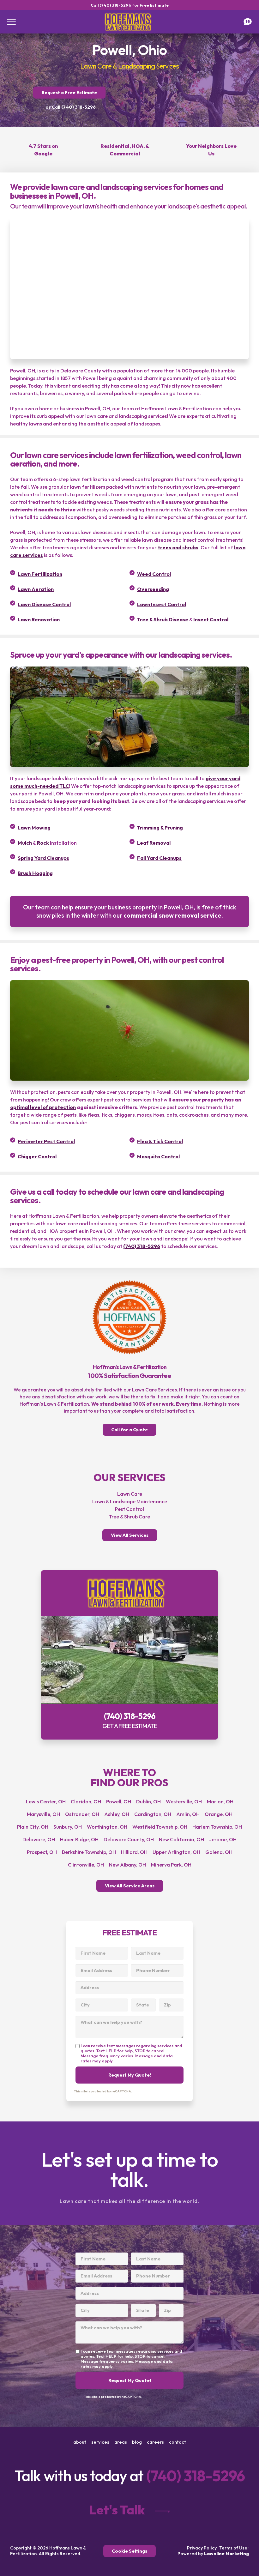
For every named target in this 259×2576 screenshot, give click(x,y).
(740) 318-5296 (142, 1246)
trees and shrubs (178, 547)
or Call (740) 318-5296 (71, 107)
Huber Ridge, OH (79, 1839)
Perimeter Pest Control (46, 1141)
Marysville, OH (43, 1814)
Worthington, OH (107, 1827)
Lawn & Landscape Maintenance (130, 1501)
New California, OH (181, 1839)
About (80, 2442)
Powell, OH (119, 1801)
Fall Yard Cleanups (159, 858)
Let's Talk (117, 2510)
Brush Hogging (35, 873)
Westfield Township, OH (160, 1827)
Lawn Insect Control (162, 604)
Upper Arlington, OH (176, 1852)
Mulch (25, 843)
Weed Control (154, 574)
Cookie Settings (129, 2551)
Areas (121, 2442)
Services (100, 2442)
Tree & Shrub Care (129, 1517)
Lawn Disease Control (44, 604)
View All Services (130, 1535)
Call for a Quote (129, 1430)
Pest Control (129, 1509)
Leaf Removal (154, 843)
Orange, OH (219, 1814)
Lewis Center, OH (46, 1801)
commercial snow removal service (172, 915)
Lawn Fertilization (40, 574)
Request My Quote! (130, 2075)
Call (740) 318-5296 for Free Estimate (130, 5)
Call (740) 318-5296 (129, 1655)
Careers (155, 2442)
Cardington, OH (153, 1814)
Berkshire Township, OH (89, 1852)
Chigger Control (37, 1156)
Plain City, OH (33, 1827)
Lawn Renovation (39, 619)
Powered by (213, 2554)
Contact (178, 2442)
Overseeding (153, 589)
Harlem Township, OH (217, 1827)
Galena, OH (219, 1852)
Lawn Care (130, 1494)
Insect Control (211, 619)
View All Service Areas (130, 1886)
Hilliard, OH (134, 1852)
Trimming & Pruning (160, 828)
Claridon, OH (86, 1801)
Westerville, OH (184, 1801)
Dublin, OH (148, 1801)
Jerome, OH (223, 1839)
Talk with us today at (130, 2476)
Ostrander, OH (82, 1814)
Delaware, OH (39, 1839)
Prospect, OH (42, 1852)
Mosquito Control (158, 1156)
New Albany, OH (127, 1865)
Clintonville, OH (86, 1865)
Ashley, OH (117, 1814)
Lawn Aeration (36, 589)
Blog (137, 2442)
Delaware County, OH (129, 1839)
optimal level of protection (43, 1107)
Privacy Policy (202, 2548)
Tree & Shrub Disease (163, 619)
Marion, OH (220, 1801)
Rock (43, 843)
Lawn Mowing (34, 828)
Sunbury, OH (68, 1827)
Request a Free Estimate (69, 93)
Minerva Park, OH (171, 1865)
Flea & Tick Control (160, 1141)
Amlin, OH (188, 1814)
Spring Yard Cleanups (43, 858)
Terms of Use (233, 2548)
